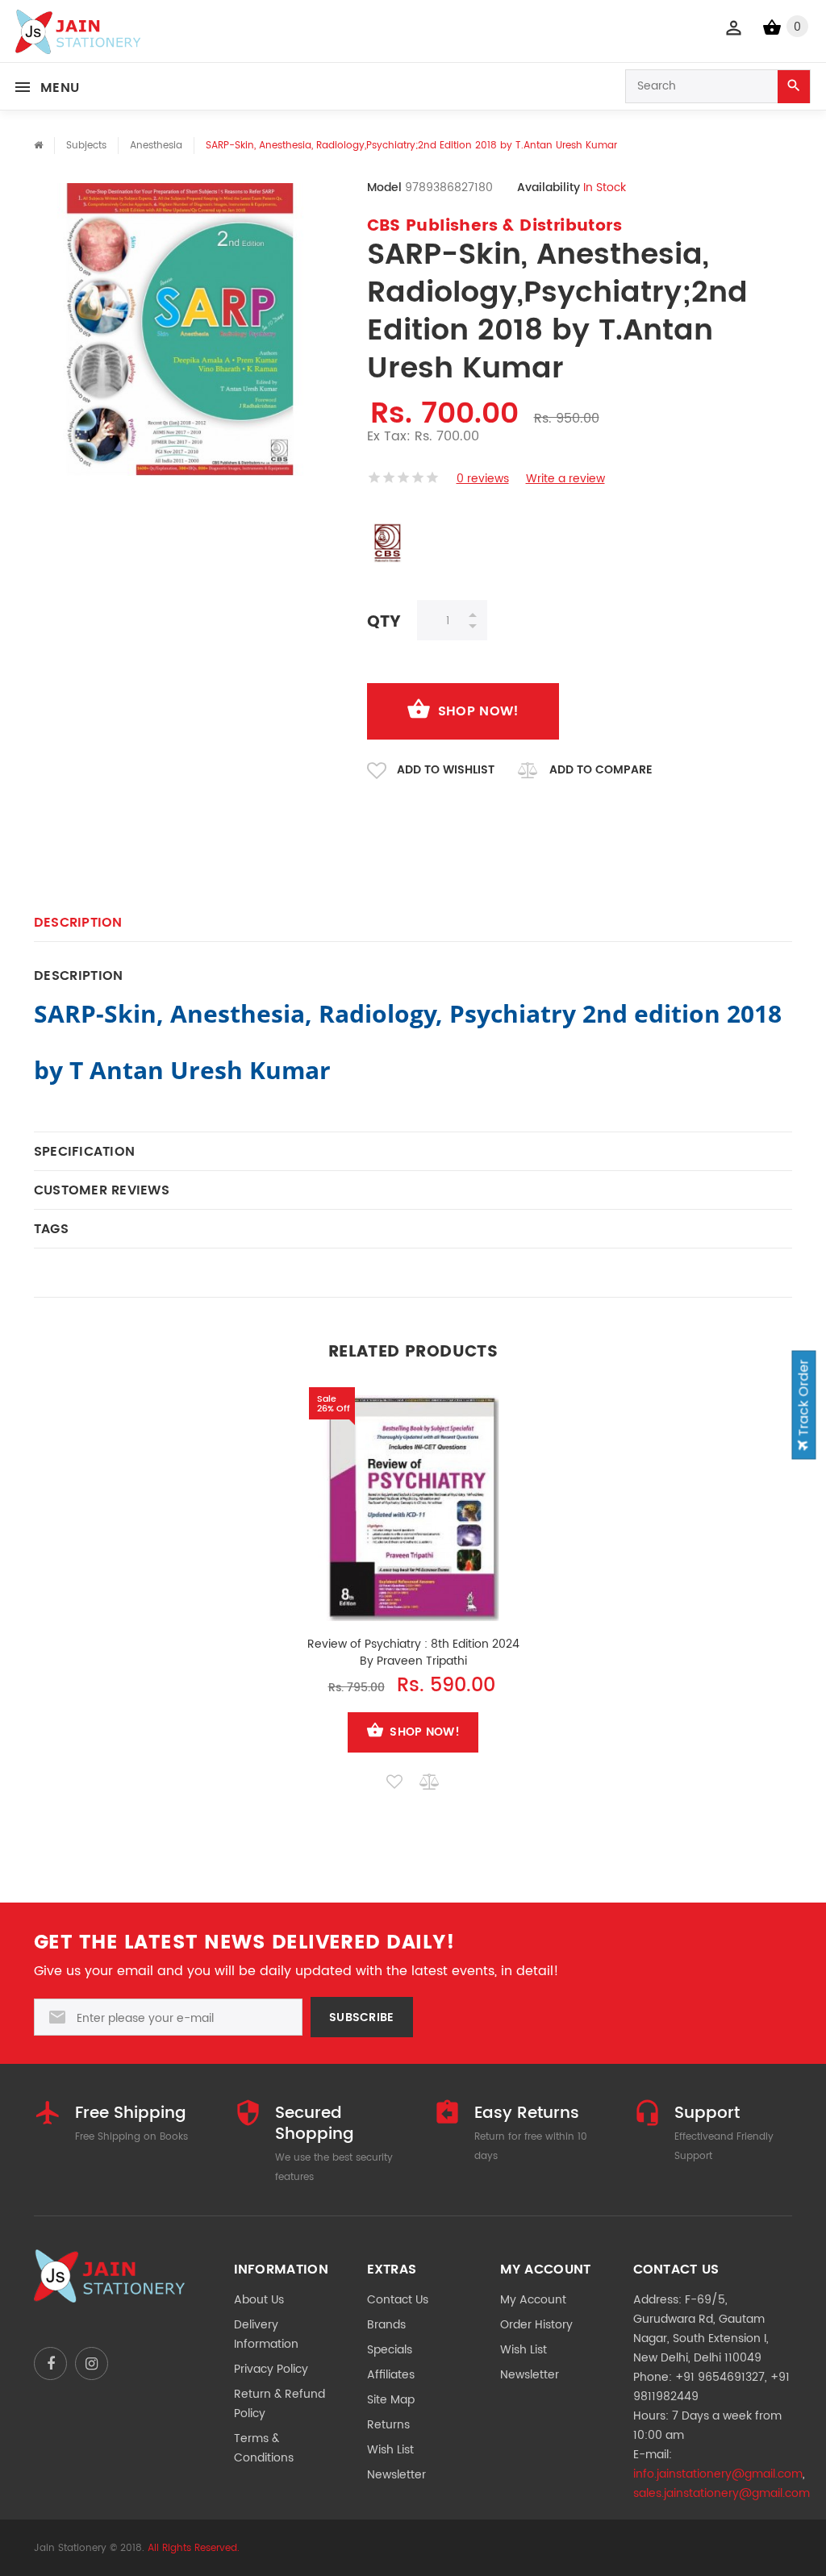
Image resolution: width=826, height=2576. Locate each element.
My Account (533, 2300)
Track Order (804, 1399)
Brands (386, 2325)
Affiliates (391, 2375)
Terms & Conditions (264, 2448)
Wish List (390, 2450)
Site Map (391, 2400)
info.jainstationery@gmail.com (718, 2474)
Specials (390, 2350)
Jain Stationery (70, 2548)
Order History (536, 2325)
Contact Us (398, 2300)
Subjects (86, 146)
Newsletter (396, 2475)
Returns (388, 2425)
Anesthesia (156, 146)
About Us (259, 2300)
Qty (384, 621)
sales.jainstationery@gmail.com (722, 2493)
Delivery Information (266, 2334)
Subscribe (362, 2017)
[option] (413, 1587)
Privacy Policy (271, 2369)
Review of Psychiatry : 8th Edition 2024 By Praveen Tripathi (413, 1653)
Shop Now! (479, 711)
